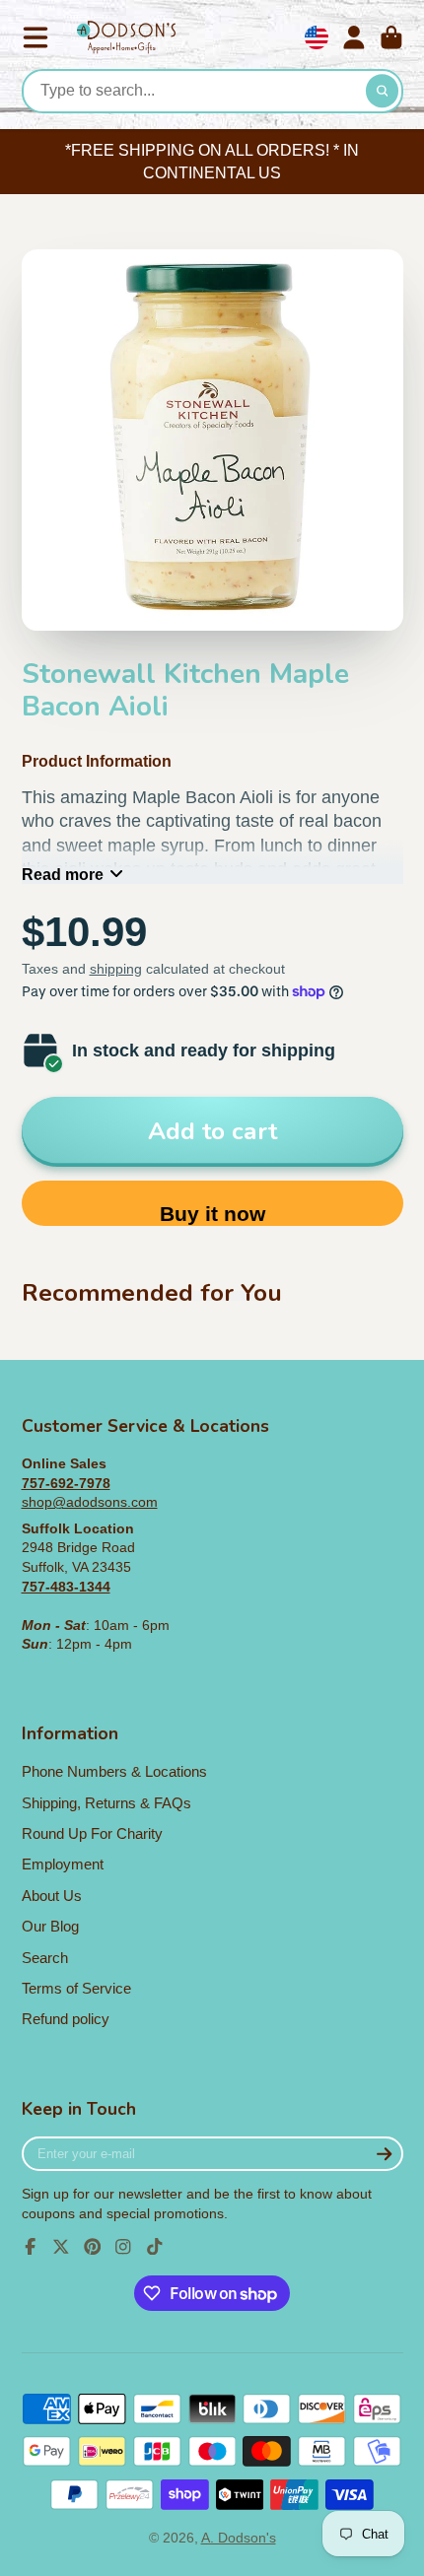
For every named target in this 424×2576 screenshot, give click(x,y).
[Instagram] (123, 2247)
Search (45, 1958)
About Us (52, 1896)
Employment (63, 1864)
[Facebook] (31, 2247)
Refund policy (66, 2019)
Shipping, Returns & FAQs (106, 1803)
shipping (116, 969)
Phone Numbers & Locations (114, 1771)
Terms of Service (76, 1988)
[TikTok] (155, 2247)
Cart (391, 37)
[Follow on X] (61, 2247)
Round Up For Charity (92, 1833)
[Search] (383, 92)
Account (354, 37)
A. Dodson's (239, 2538)
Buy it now (212, 1214)
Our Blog (50, 1926)
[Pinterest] (93, 2247)
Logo (126, 38)
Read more (63, 874)
